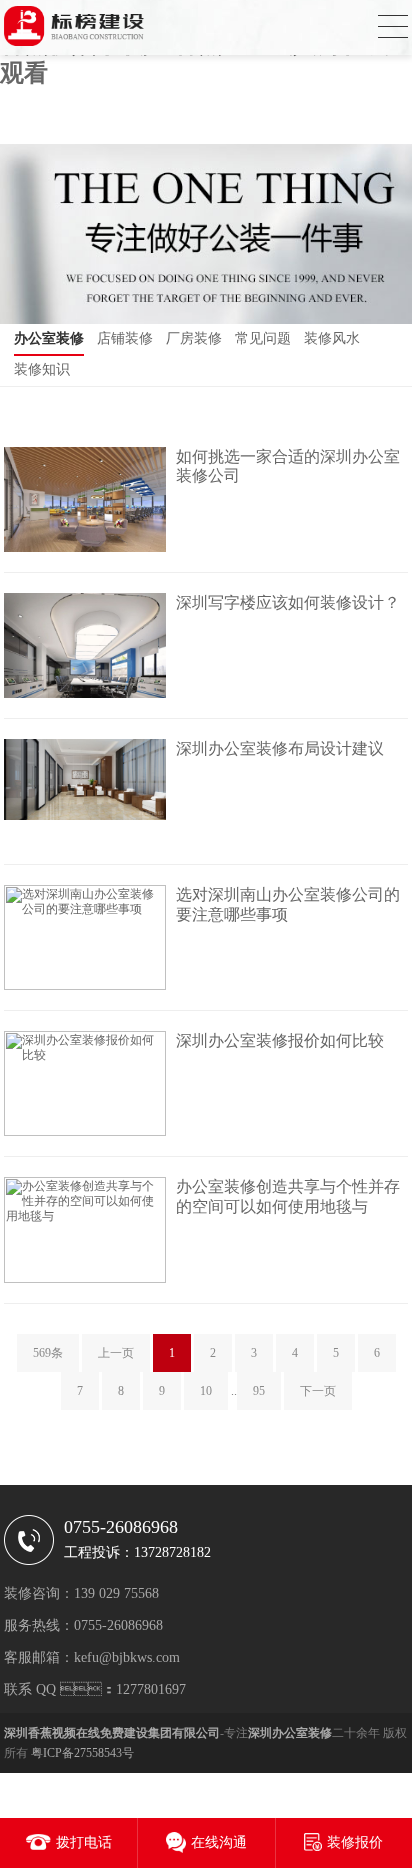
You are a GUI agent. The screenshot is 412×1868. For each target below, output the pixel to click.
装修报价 (355, 1842)
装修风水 (332, 338)
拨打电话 (84, 1842)
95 (259, 1391)
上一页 (116, 1353)
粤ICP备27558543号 (82, 1753)
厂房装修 (194, 338)
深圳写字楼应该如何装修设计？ (288, 602)
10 (206, 1391)
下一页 (318, 1391)
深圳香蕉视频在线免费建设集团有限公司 (112, 1733)
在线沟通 (219, 1842)
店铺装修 (125, 338)
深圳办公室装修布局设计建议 (280, 748)
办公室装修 (49, 338)
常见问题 (263, 338)
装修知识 (42, 369)
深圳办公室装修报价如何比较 (280, 1040)
